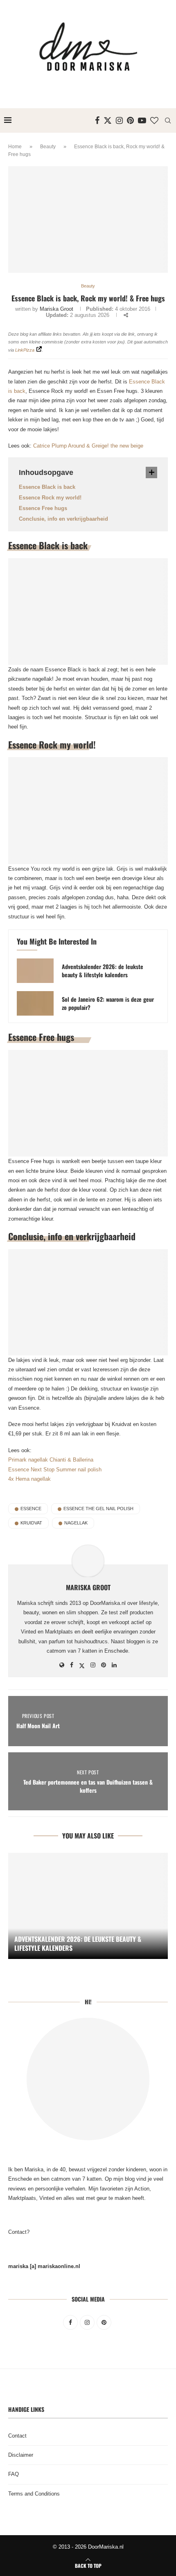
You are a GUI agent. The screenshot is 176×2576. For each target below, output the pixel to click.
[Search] (168, 120)
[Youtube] (142, 120)
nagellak (76, 1523)
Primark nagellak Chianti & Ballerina (51, 1460)
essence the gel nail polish (98, 1509)
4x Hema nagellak (29, 1479)
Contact (17, 2436)
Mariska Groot (56, 309)
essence (31, 1509)
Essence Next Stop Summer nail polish (55, 1470)
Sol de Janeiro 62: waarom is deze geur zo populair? (108, 1003)
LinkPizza (25, 350)
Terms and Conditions (34, 2494)
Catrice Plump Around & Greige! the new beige (88, 446)
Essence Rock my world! (50, 498)
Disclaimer (21, 2455)
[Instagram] (119, 120)
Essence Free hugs (43, 508)
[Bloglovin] (154, 120)
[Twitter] (108, 120)
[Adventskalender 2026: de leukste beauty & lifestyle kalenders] (35, 971)
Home (15, 147)
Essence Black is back (47, 487)
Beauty (48, 147)
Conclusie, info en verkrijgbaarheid (63, 519)
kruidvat (31, 1523)
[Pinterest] (130, 120)
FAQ (14, 2474)
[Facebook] (97, 120)
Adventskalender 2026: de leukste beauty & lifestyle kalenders (103, 971)
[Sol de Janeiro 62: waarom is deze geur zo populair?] (35, 1003)
